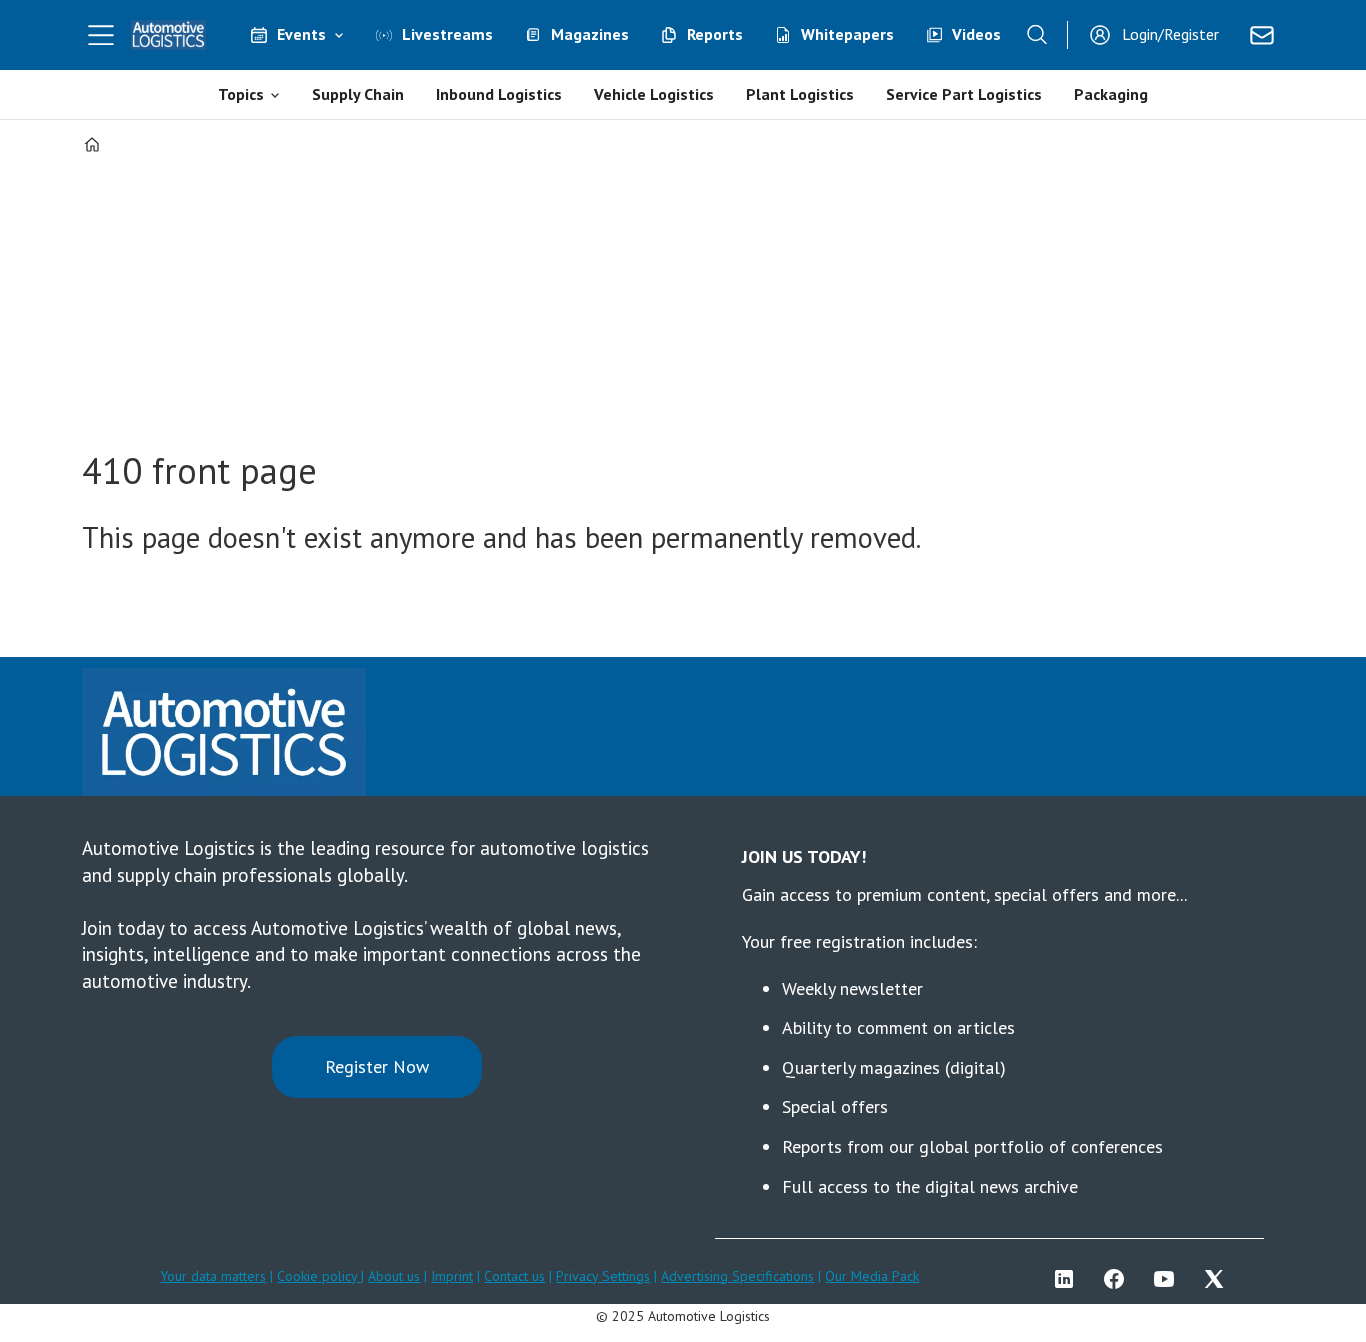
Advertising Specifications (737, 1276)
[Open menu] (101, 35)
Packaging (1111, 94)
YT (1169, 1279)
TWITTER (1219, 1279)
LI (1069, 1279)
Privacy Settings (603, 1276)
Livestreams (447, 34)
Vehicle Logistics (654, 94)
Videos (976, 34)
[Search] (1037, 35)
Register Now (377, 1066)
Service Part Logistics (964, 94)
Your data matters (213, 1276)
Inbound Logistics (499, 94)
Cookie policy (319, 1276)
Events (301, 34)
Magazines (590, 34)
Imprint (452, 1276)
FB (1119, 1279)
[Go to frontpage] (169, 35)
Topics (241, 94)
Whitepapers (847, 34)
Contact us (514, 1276)
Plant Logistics (800, 94)
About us (394, 1276)
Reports (715, 34)
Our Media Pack (872, 1276)
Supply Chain (358, 94)
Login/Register (1170, 34)
